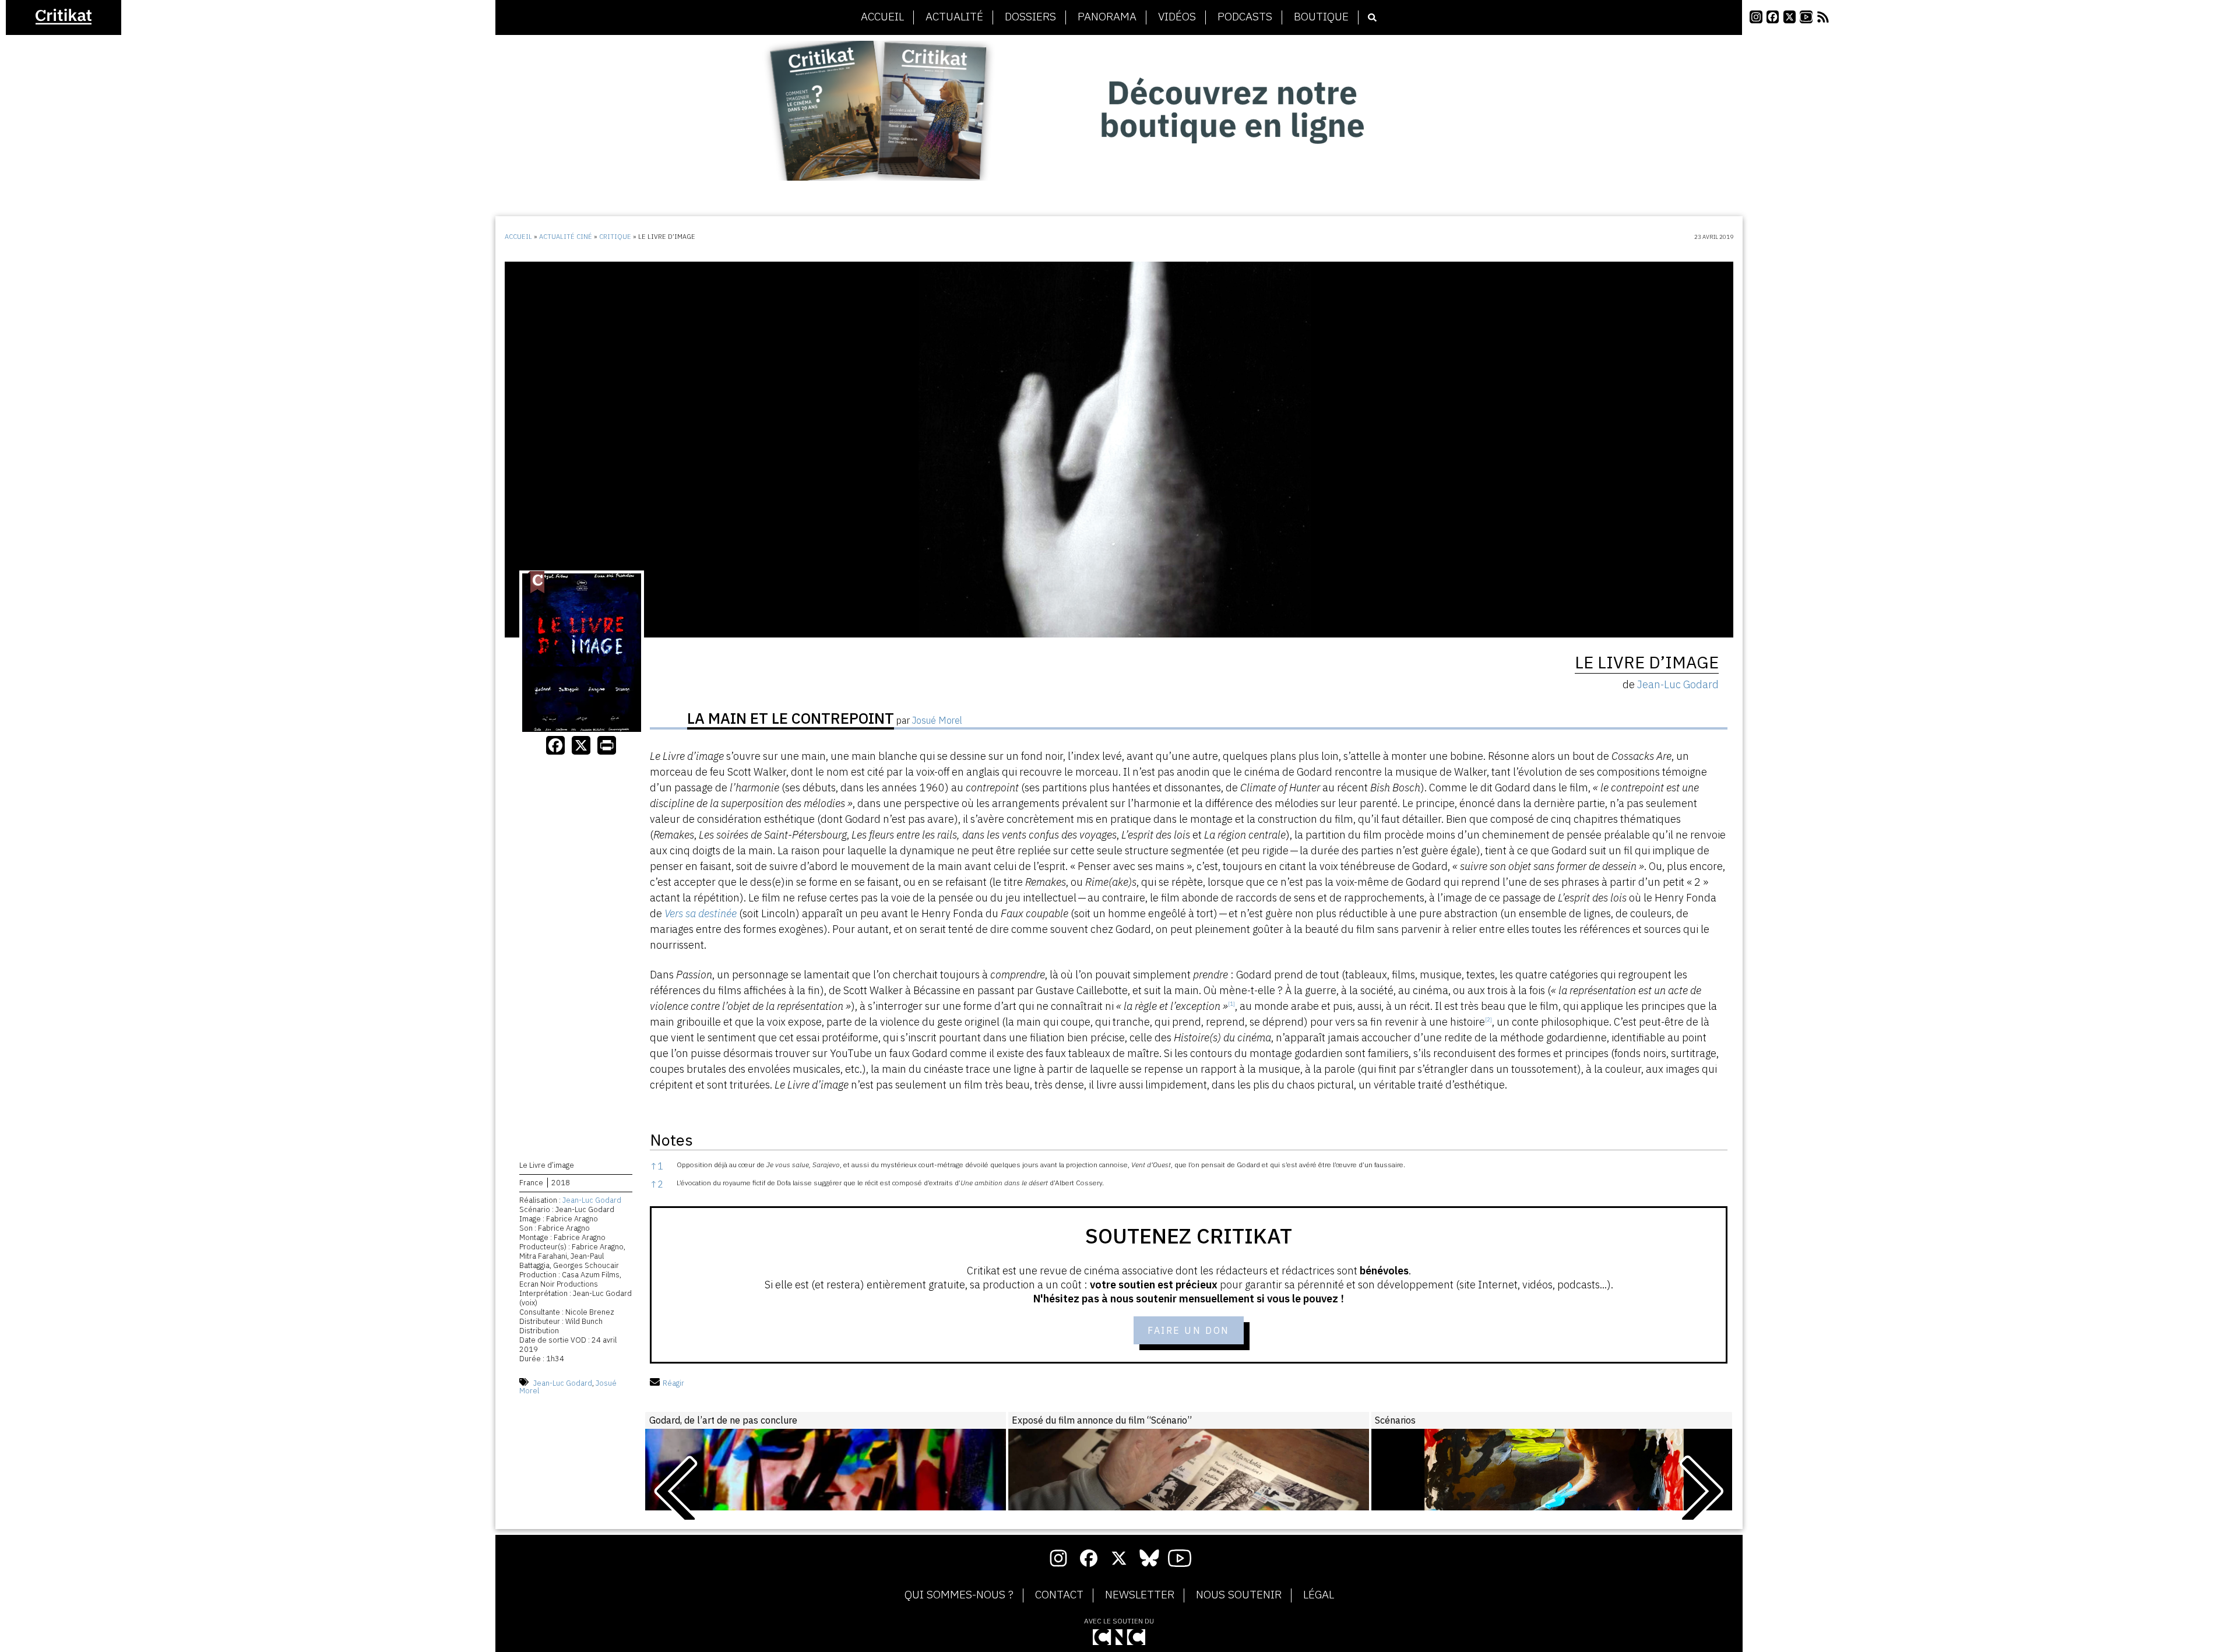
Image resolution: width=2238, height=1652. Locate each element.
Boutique (1321, 17)
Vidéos (1177, 17)
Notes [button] (671, 1140)
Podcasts (1245, 17)
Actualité (954, 17)
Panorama (1107, 17)
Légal (1319, 1595)
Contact (1059, 1595)
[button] (1231, 1006)
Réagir (673, 1383)
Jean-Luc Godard (592, 1200)
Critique (615, 237)
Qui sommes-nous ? (959, 1595)
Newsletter (1140, 1595)
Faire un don (1189, 1330)
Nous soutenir (1239, 1595)
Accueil (882, 17)
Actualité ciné (566, 237)
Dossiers (1030, 17)
